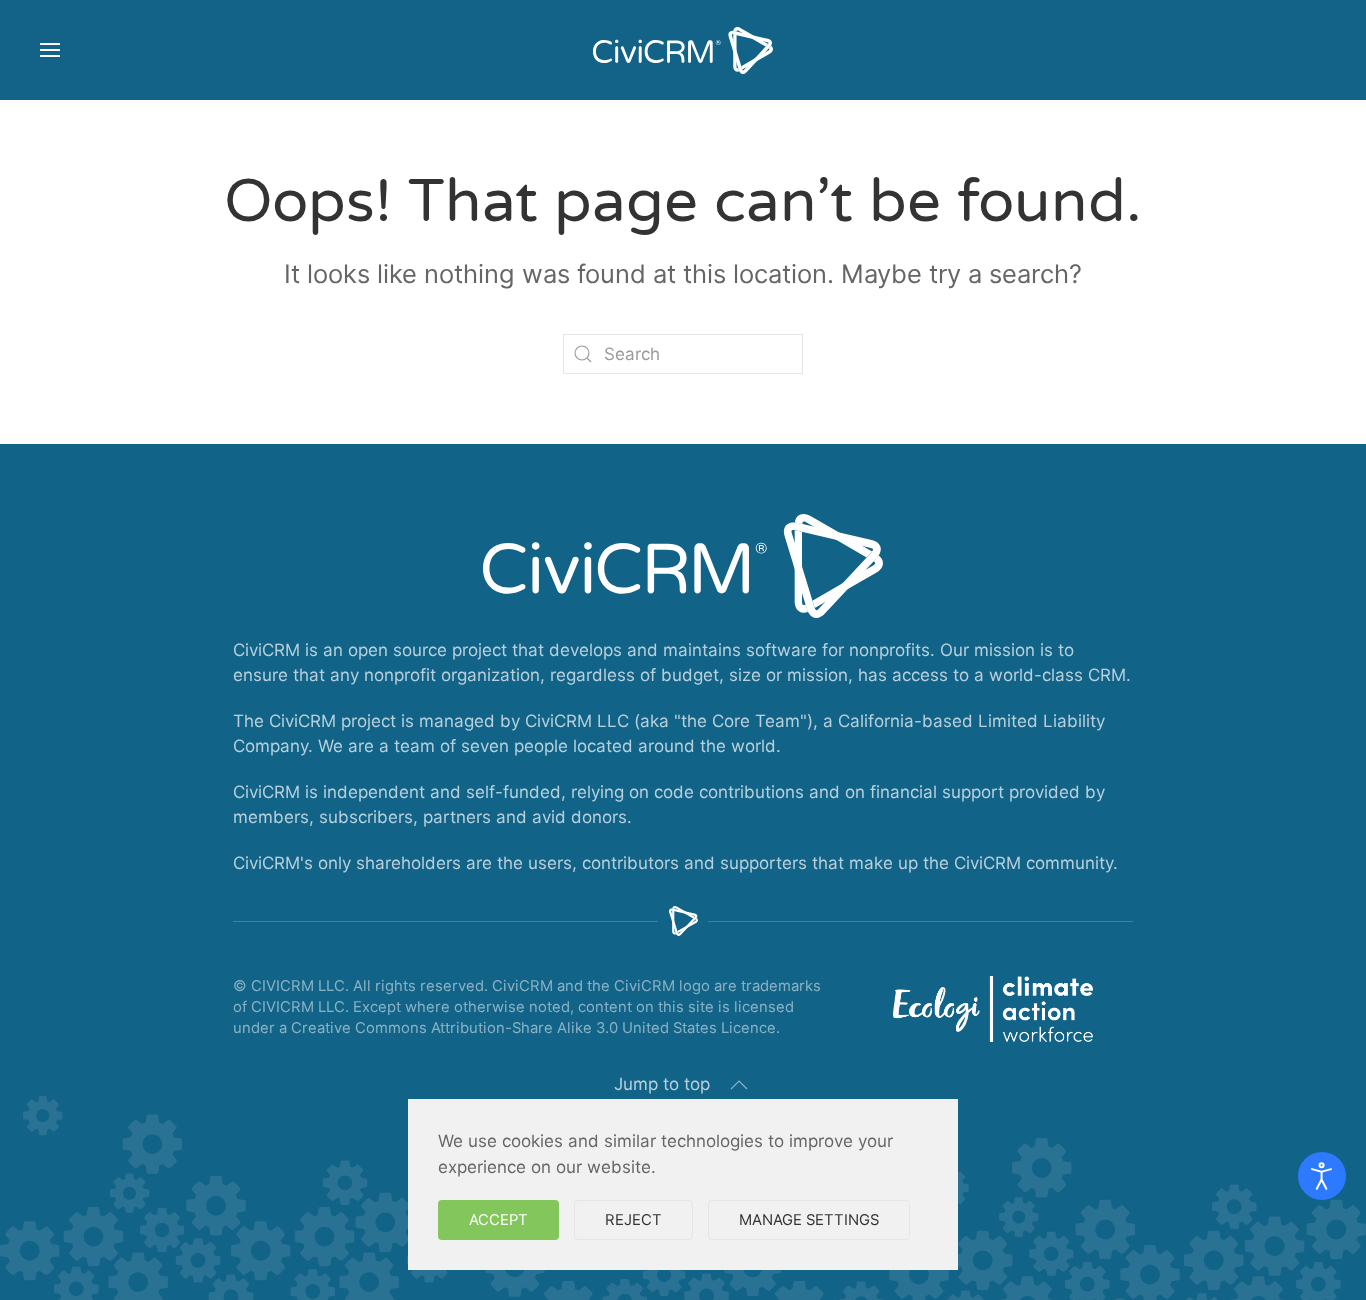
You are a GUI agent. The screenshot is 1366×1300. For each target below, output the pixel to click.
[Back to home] (683, 50)
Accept (498, 1220)
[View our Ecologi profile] (993, 1009)
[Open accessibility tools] (1322, 1176)
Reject (633, 1220)
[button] (50, 50)
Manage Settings (809, 1220)
